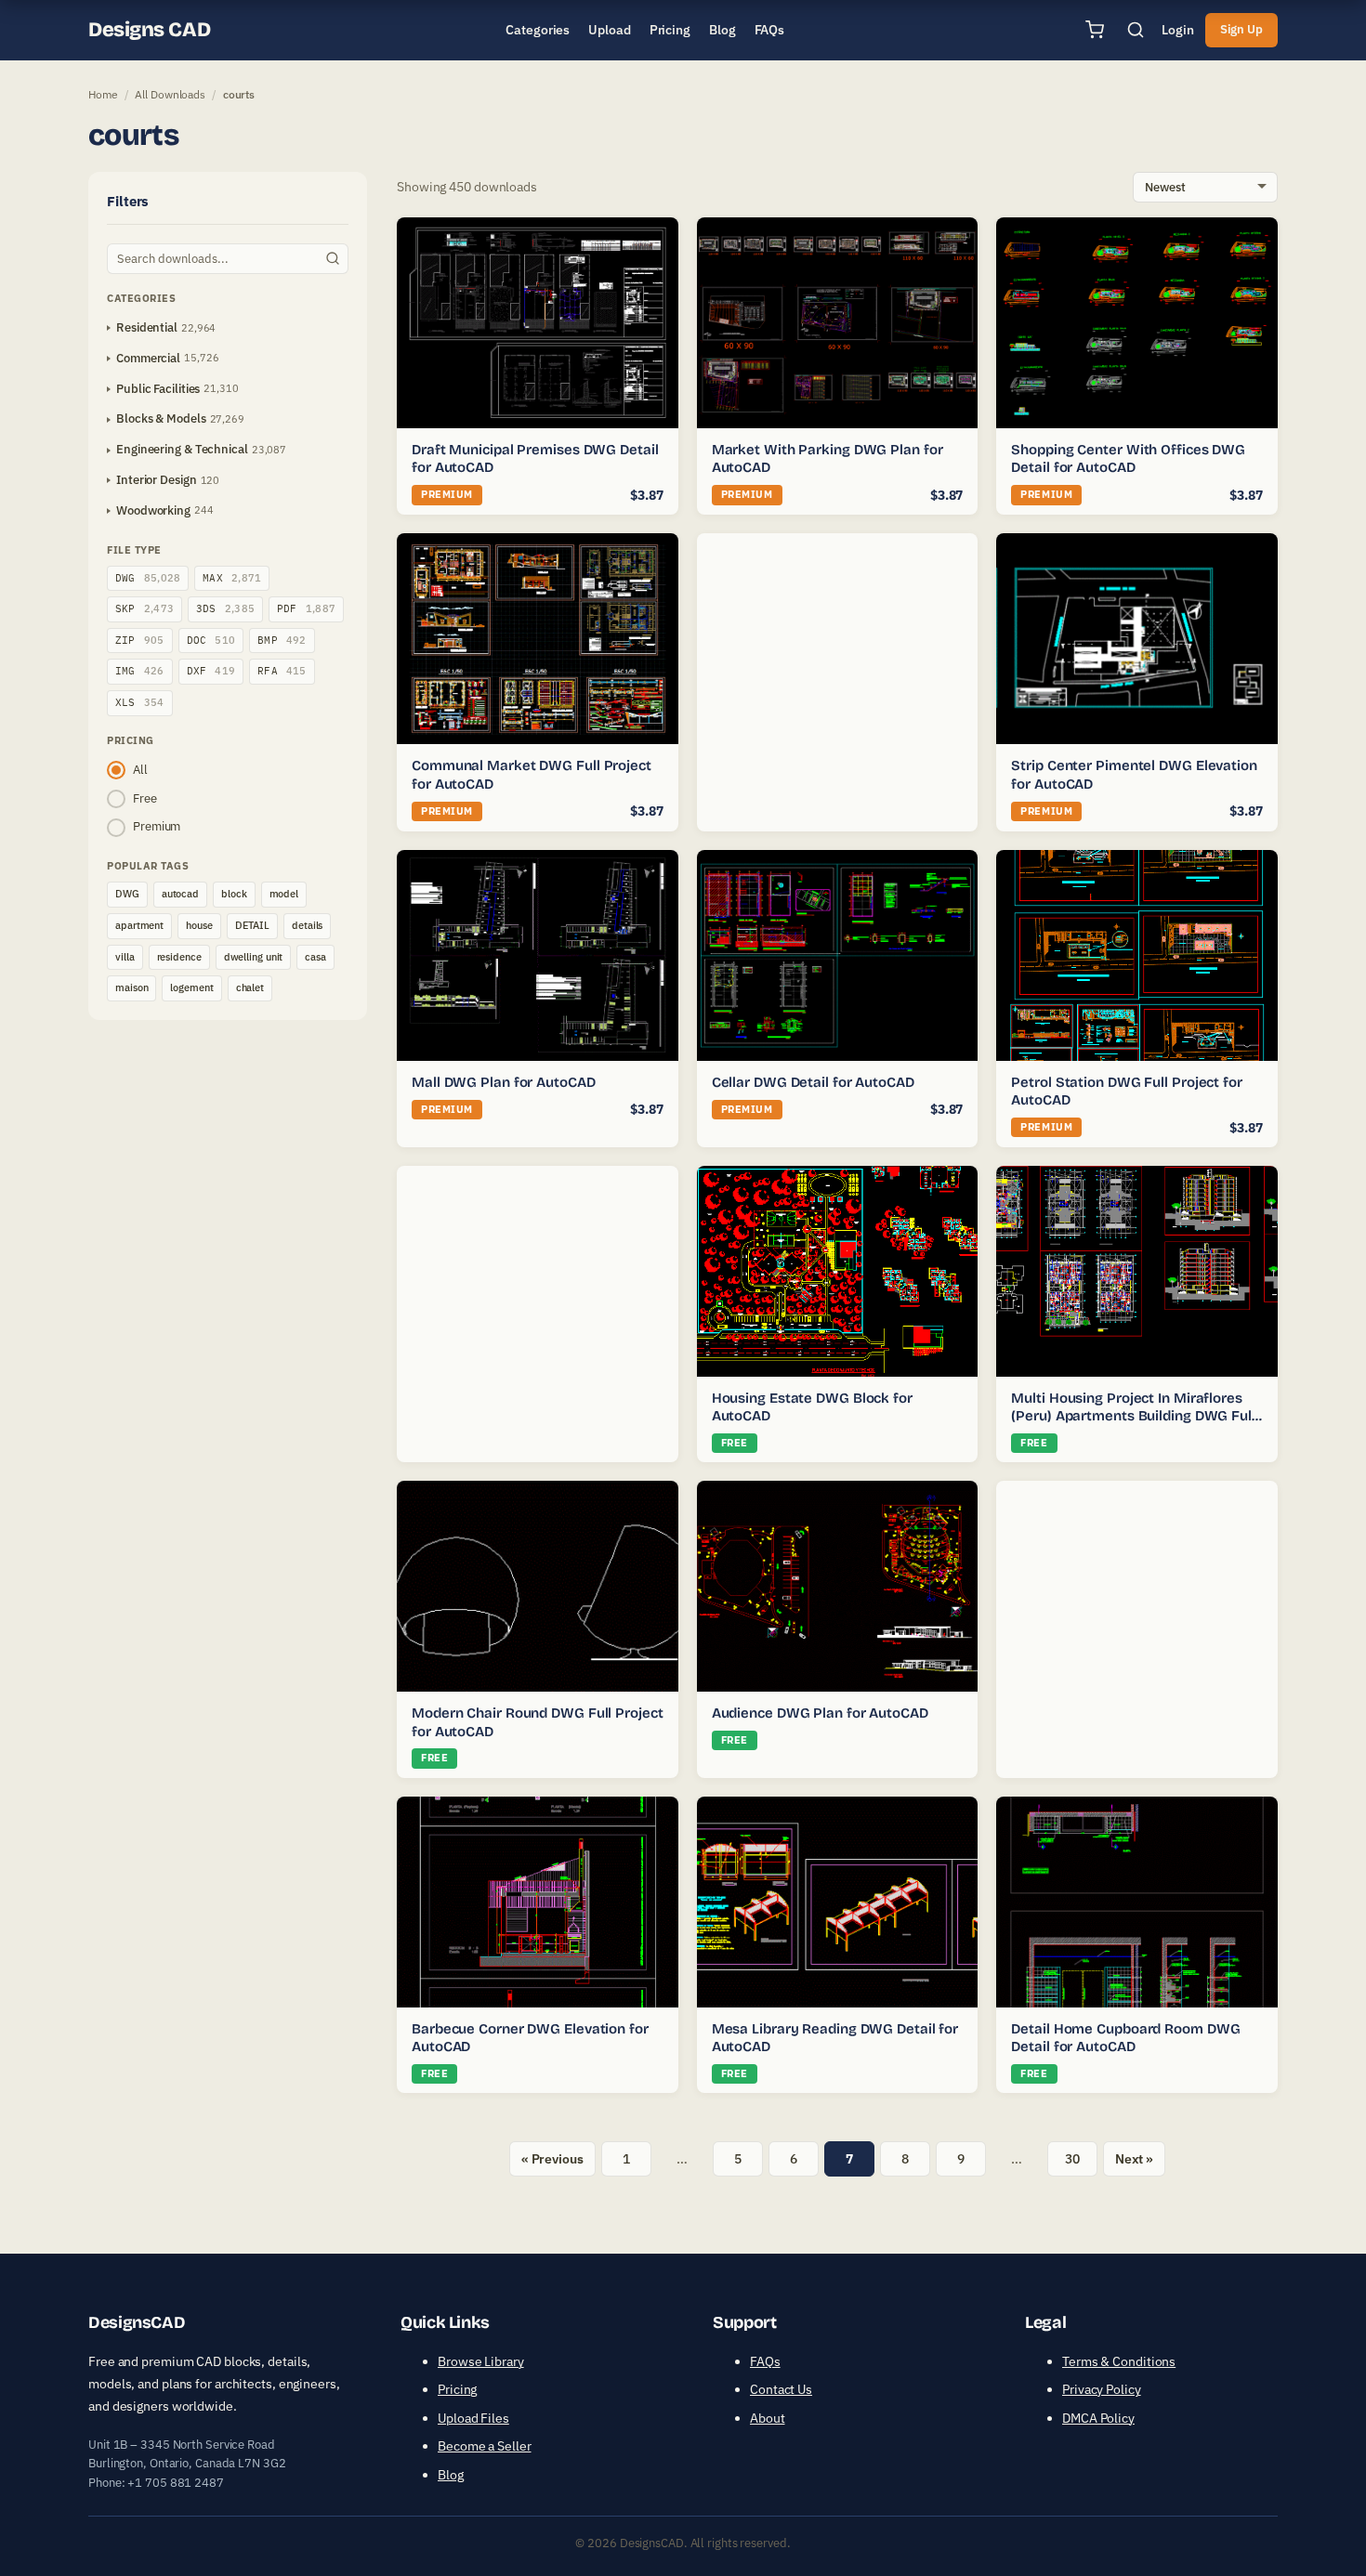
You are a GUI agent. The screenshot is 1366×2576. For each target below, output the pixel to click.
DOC (211, 640)
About (768, 2418)
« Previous (552, 2159)
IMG (140, 671)
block (234, 894)
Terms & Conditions (1119, 2361)
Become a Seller (485, 2446)
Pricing (457, 2389)
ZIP (140, 640)
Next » (1134, 2159)
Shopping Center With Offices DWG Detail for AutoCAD (1128, 459)
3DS (225, 608)
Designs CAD (149, 30)
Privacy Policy (1102, 2389)
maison (131, 987)
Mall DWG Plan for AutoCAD (504, 1082)
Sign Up (1241, 29)
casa (315, 957)
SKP (144, 608)
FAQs (765, 2361)
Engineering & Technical (182, 449)
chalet (250, 987)
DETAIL (252, 925)
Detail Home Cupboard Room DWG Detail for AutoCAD (1125, 2038)
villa (125, 957)
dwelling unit (254, 957)
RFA (282, 671)
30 (1072, 2159)
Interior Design (157, 480)
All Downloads (170, 94)
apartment (139, 925)
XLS (140, 702)
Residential (147, 327)
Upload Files (473, 2418)
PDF (306, 608)
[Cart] (1095, 30)
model (284, 894)
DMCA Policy (1098, 2418)
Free (145, 798)
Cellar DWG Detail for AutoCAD (813, 1082)
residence (179, 957)
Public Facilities (158, 389)
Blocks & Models (161, 418)
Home (103, 94)
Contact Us (781, 2389)
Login (1178, 30)
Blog (451, 2475)
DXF (211, 671)
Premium (157, 826)
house (199, 925)
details (307, 925)
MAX (232, 578)
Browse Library (481, 2361)
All (140, 770)
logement (191, 987)
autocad (180, 894)
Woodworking (153, 510)
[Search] (1136, 30)
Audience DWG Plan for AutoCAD (820, 1713)
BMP (282, 640)
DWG (148, 578)
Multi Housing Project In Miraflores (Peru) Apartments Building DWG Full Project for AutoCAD (1133, 1416)
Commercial (148, 358)
